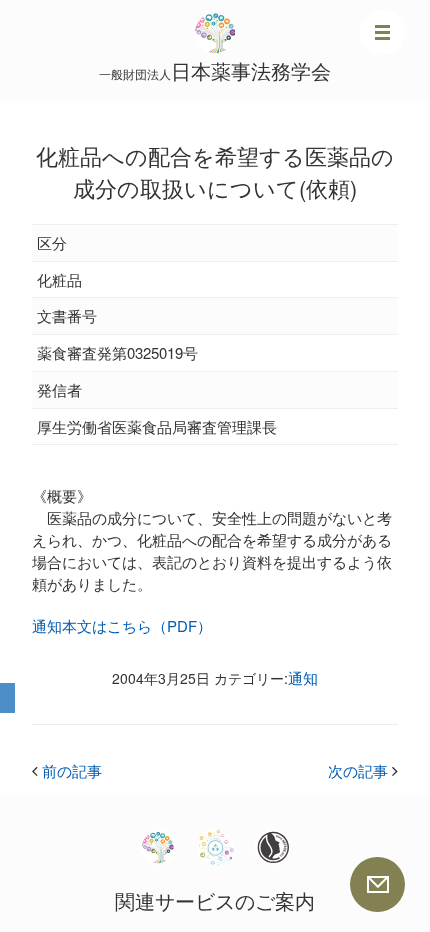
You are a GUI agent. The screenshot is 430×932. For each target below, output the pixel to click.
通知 (303, 677)
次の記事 (363, 770)
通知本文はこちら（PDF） (122, 625)
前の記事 (67, 770)
